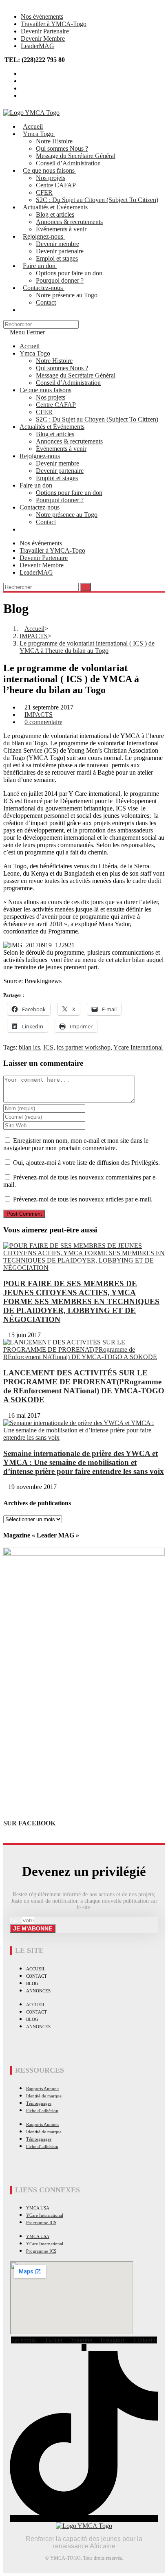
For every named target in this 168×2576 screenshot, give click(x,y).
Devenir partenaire (60, 471)
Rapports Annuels (43, 2088)
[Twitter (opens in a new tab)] (23, 74)
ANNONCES (38, 1991)
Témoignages (39, 2103)
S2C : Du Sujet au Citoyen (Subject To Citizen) (97, 419)
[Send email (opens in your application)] (23, 96)
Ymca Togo (35, 353)
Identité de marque (44, 2096)
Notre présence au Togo (67, 515)
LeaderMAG (38, 46)
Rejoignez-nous (40, 456)
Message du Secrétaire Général (76, 375)
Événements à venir (61, 449)
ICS (48, 1047)
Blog (32, 1983)
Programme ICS (41, 2222)
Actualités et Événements (52, 427)
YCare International (45, 2215)
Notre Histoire (54, 361)
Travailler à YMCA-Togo (54, 24)
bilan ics (29, 1047)
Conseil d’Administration (68, 383)
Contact (46, 522)
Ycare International (138, 1047)
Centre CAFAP (56, 405)
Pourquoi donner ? (60, 500)
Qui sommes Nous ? (62, 368)
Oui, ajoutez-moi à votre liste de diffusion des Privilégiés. (86, 1163)
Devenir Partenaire (45, 31)
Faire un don (36, 485)
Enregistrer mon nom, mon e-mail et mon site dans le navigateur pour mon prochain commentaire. (76, 1144)
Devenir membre (57, 463)
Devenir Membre (43, 38)
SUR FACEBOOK (29, 1823)
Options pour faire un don (69, 493)
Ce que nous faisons (45, 390)
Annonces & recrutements (69, 441)
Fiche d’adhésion (42, 2110)
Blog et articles (55, 434)
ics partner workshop (84, 1047)
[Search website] (25, 310)
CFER (44, 412)
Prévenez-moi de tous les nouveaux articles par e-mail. (83, 1199)
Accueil (30, 346)
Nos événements (42, 16)
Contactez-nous (40, 507)
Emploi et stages (57, 478)
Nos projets (51, 397)
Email (16, 1921)
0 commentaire (43, 722)
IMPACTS (39, 715)
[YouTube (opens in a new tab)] (23, 88)
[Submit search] (86, 587)
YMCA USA (38, 2208)
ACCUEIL (36, 1969)
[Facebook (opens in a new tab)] (23, 81)
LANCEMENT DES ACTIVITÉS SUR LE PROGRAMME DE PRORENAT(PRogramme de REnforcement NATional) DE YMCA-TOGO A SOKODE (84, 1386)
